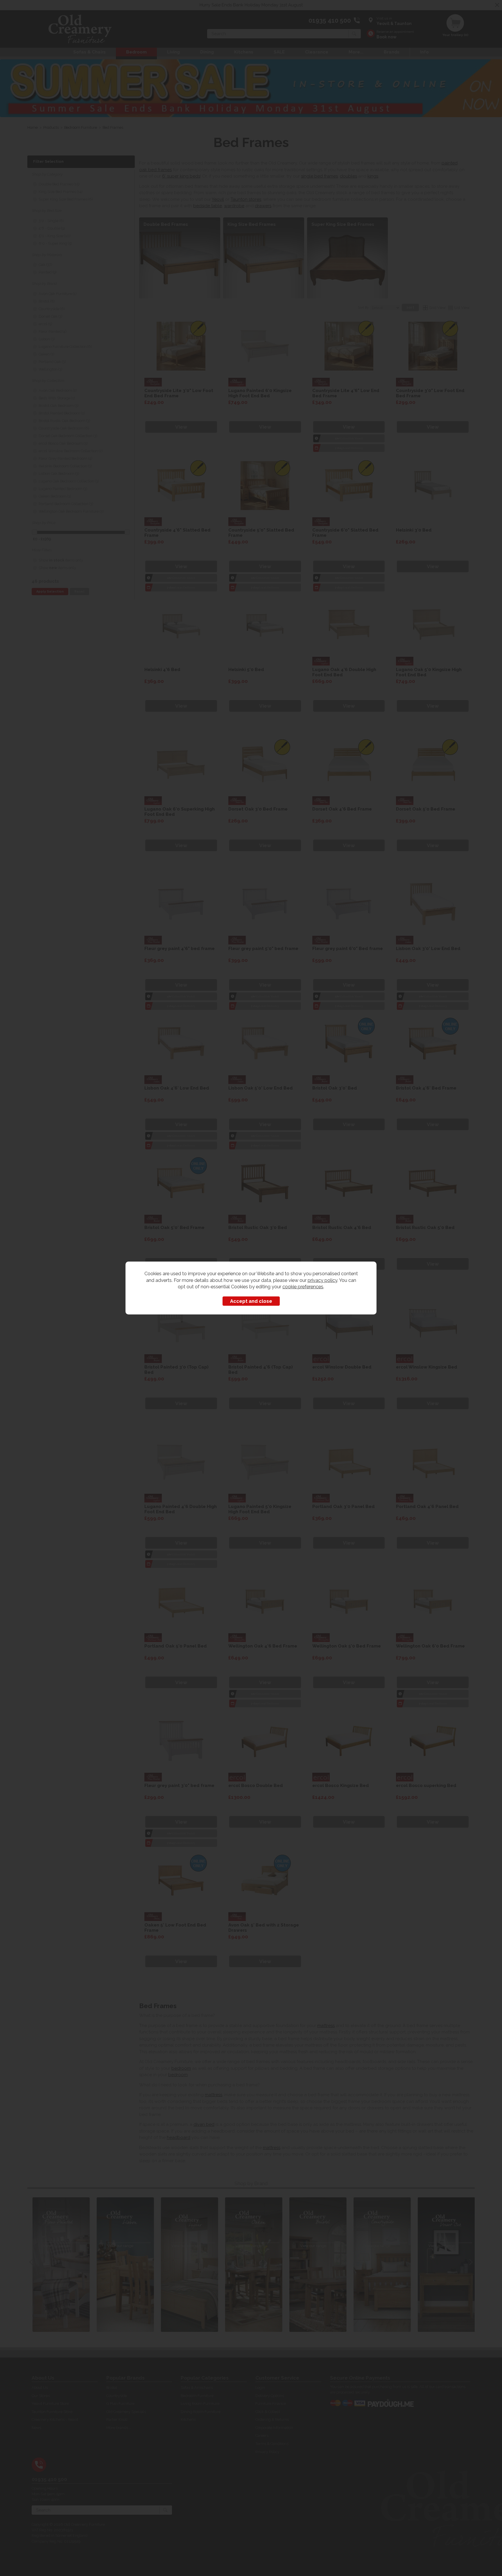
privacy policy (322, 1280)
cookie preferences (303, 1287)
